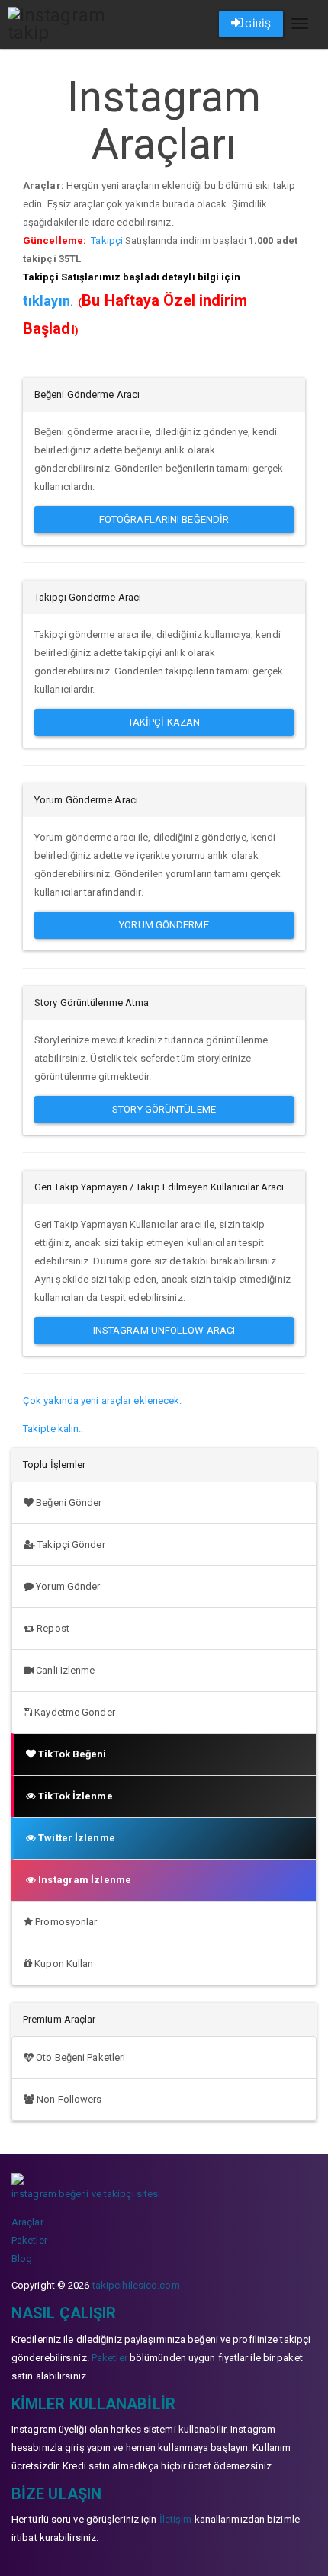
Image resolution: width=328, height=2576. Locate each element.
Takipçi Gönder (70, 1544)
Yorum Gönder (67, 1586)
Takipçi (107, 240)
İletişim (176, 2519)
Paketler (29, 2240)
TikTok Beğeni (71, 1754)
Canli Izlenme (64, 1670)
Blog (22, 2259)
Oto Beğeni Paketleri (79, 2057)
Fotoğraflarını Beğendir (164, 519)
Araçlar (27, 2222)
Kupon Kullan (63, 1964)
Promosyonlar (65, 1922)
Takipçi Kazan (164, 722)
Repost (52, 1628)
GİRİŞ (257, 24)
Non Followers (68, 2099)
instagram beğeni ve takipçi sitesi (86, 2194)
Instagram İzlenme (84, 1880)
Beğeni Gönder (68, 1503)
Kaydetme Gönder (74, 1712)
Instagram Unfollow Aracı (164, 1330)
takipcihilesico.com (136, 2285)
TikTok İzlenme (74, 1796)
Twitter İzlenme (76, 1838)
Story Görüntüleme (164, 1109)
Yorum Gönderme (164, 925)
